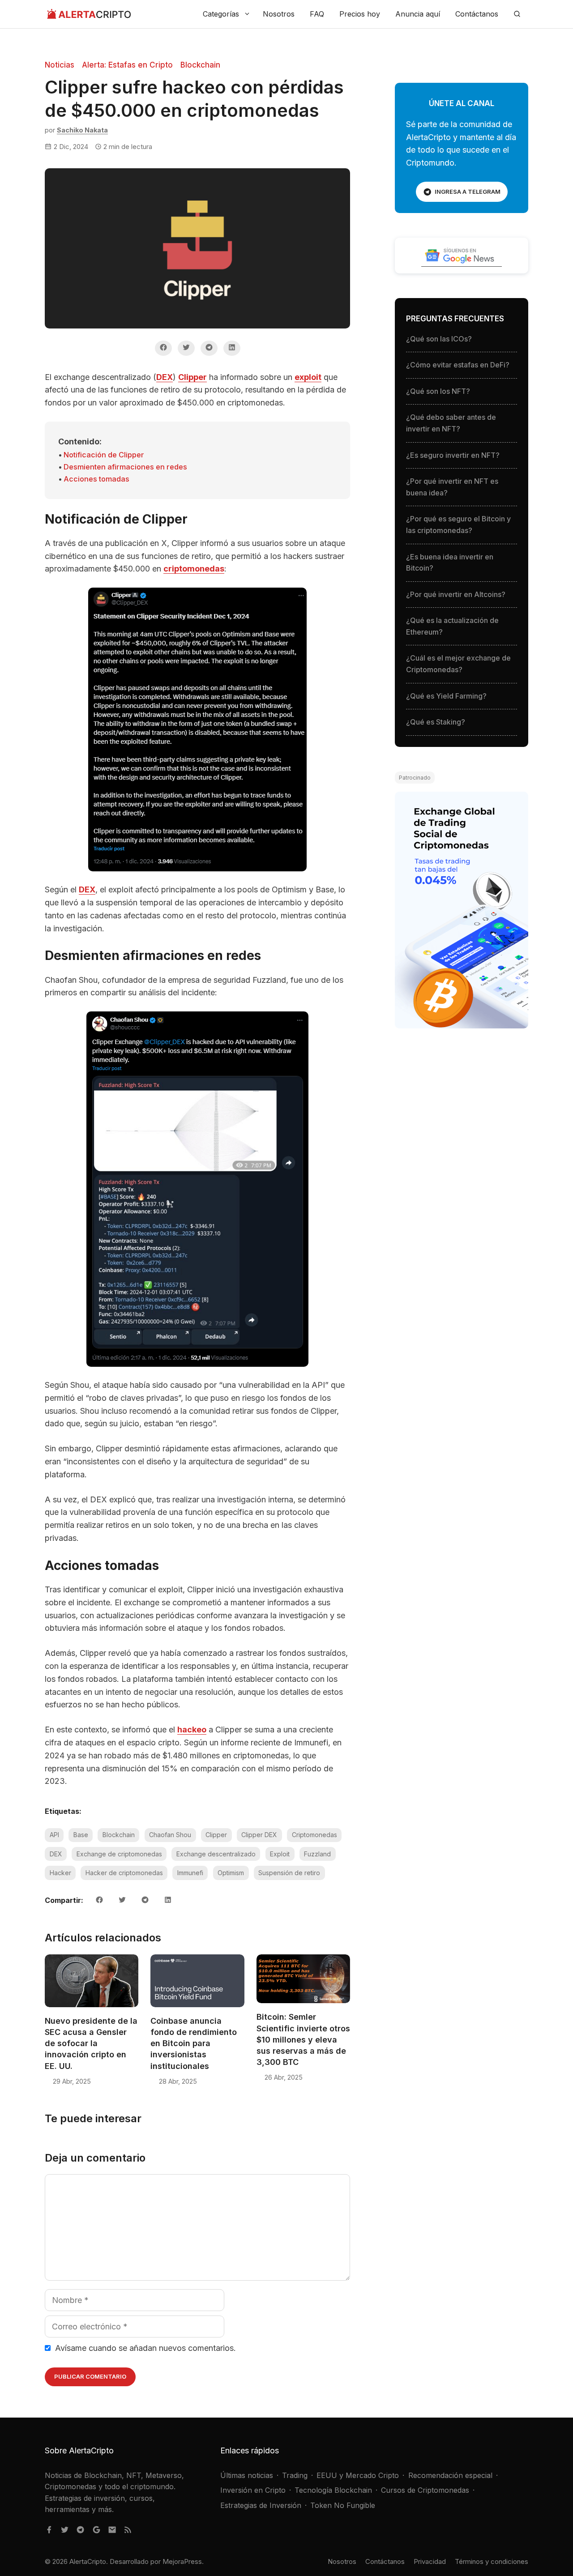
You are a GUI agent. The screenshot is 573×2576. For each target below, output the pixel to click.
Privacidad (430, 2561)
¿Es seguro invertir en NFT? (453, 455)
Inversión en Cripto (253, 2490)
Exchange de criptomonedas (119, 1854)
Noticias (60, 65)
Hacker (60, 1873)
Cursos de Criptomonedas (425, 2490)
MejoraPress (182, 2561)
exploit (308, 377)
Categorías (221, 14)
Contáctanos (477, 14)
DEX (165, 377)
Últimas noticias (247, 2475)
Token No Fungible (343, 2505)
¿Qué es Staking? (436, 722)
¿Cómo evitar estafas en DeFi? (458, 365)
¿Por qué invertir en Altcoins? (456, 594)
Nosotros (279, 14)
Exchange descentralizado (216, 1854)
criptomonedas (194, 569)
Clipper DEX (259, 1835)
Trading (295, 2475)
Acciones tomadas (96, 479)
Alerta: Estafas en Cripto (127, 65)
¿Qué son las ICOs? (439, 339)
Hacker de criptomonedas (124, 1873)
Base (81, 1835)
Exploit (280, 1854)
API (54, 1835)
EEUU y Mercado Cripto (358, 2475)
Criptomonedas (314, 1835)
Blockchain (200, 65)
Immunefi (190, 1873)
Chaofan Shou (170, 1835)
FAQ (317, 14)
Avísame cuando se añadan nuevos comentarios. (144, 2348)
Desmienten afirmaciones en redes (125, 467)
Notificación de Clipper (104, 455)
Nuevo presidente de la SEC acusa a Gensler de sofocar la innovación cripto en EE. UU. (91, 2043)
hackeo (192, 1729)
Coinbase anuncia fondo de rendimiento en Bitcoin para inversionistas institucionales (194, 2043)
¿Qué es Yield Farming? (446, 696)
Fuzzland (317, 1854)
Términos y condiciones (492, 2561)
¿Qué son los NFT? (438, 391)
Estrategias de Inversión (261, 2505)
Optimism (231, 1873)
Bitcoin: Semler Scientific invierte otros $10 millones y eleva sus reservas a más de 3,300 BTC (303, 2039)
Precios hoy (360, 14)
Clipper (192, 377)
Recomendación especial (450, 2475)
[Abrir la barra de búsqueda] (517, 14)
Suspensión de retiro (289, 1873)
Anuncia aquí (418, 14)
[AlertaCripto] (89, 14)
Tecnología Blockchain (333, 2490)
